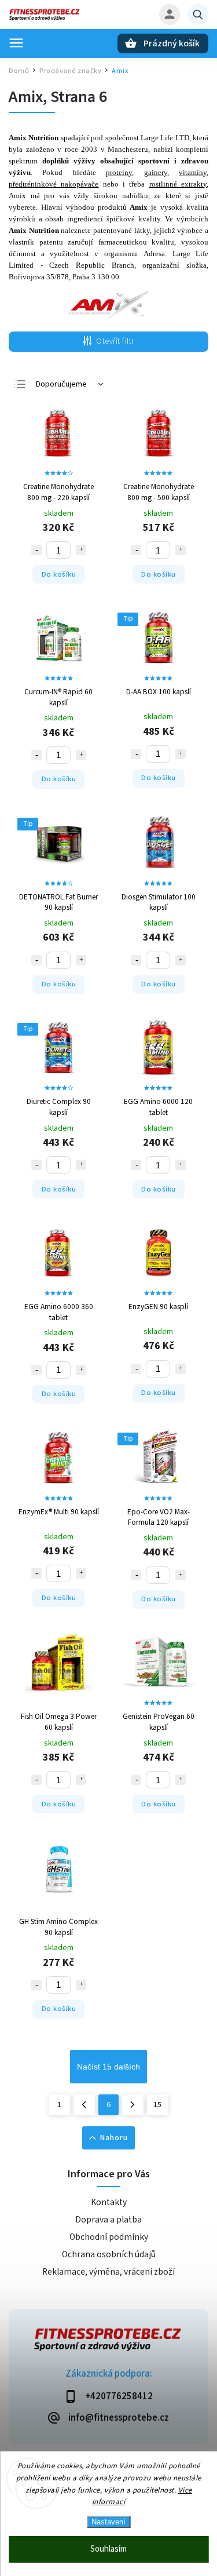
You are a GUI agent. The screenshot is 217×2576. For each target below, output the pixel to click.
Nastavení (108, 2522)
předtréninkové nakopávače (54, 184)
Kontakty (109, 2202)
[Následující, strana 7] (133, 2105)
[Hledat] (198, 14)
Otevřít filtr (115, 341)
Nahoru (114, 2138)
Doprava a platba (108, 2220)
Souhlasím (108, 2549)
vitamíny (193, 172)
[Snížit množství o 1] (36, 550)
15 (157, 2105)
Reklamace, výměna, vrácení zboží (108, 2272)
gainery (156, 172)
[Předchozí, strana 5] (84, 2105)
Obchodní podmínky (109, 2237)
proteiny (119, 172)
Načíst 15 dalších (108, 2067)
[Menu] (16, 43)
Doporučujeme (61, 384)
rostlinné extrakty (178, 184)
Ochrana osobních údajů (109, 2254)
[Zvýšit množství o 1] (81, 550)
